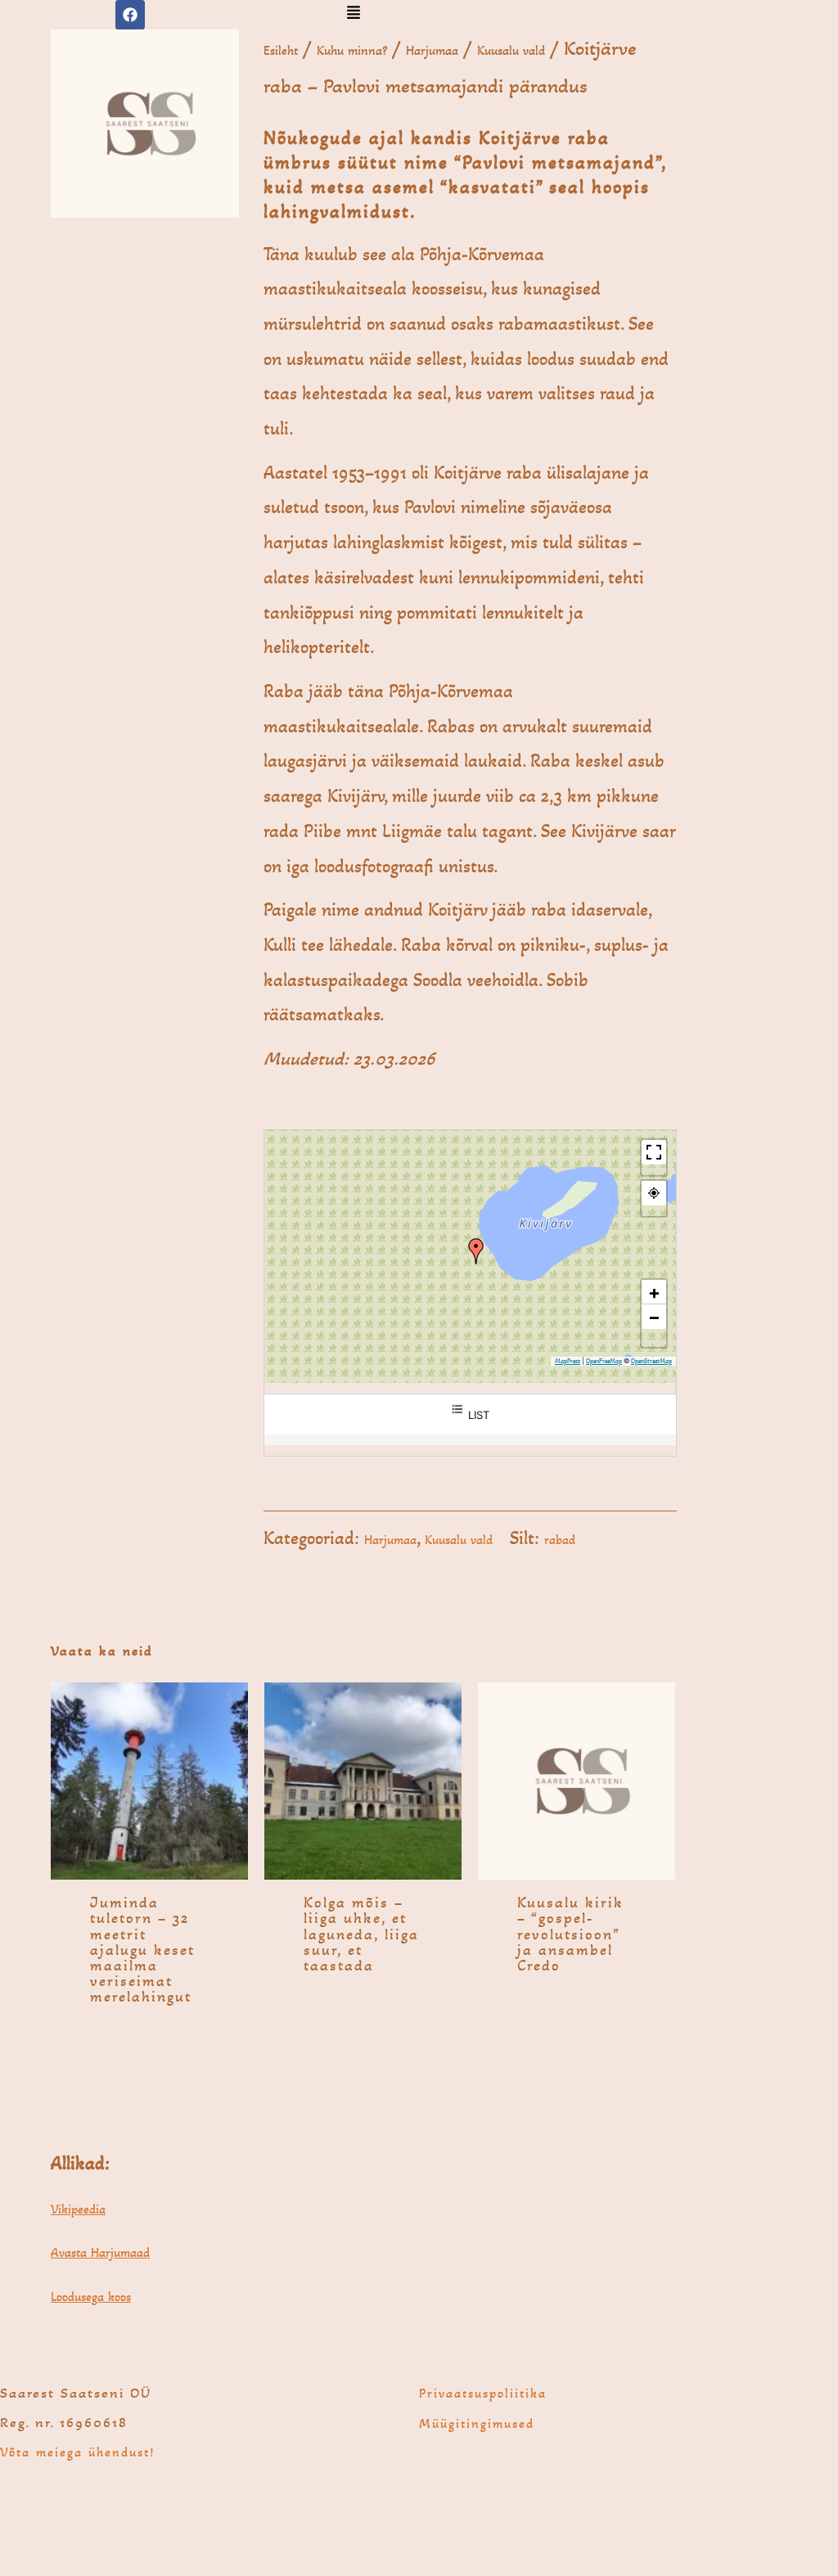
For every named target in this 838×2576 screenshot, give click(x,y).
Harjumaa (432, 50)
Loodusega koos (91, 2297)
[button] (353, 14)
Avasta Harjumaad (100, 2252)
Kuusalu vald (511, 50)
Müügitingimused (477, 2423)
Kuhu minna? (352, 50)
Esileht (281, 50)
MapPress (568, 1361)
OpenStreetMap (651, 1361)
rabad (560, 1540)
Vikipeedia (78, 2209)
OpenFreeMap (604, 1361)
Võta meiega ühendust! (77, 2452)
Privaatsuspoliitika (483, 2393)
